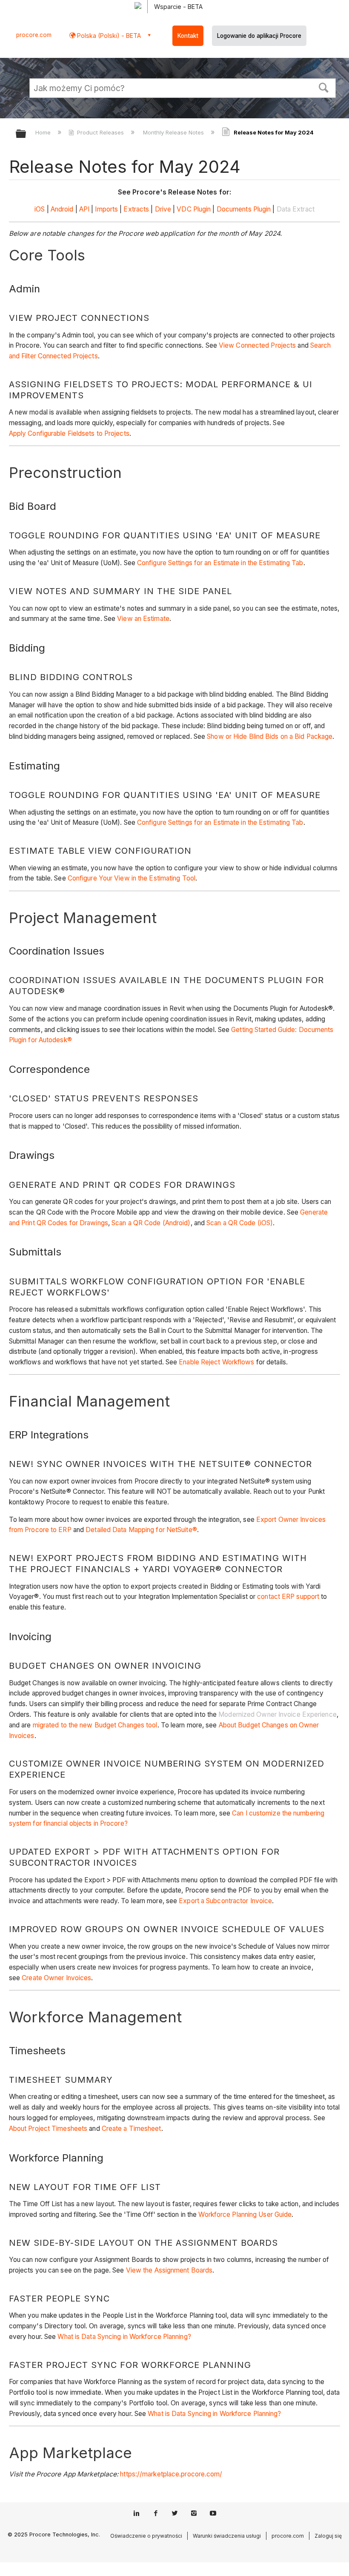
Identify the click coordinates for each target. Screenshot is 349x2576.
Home (44, 132)
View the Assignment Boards (169, 2270)
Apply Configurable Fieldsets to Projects (69, 433)
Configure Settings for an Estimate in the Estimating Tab (220, 563)
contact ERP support (288, 1597)
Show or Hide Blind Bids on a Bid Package (270, 736)
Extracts (136, 209)
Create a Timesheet (132, 2129)
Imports (106, 209)
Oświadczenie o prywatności (146, 2536)
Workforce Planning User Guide (245, 2214)
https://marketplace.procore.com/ (171, 2474)
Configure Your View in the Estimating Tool (132, 878)
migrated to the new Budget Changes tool (95, 1725)
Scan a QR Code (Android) (151, 1223)
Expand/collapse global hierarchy (26, 134)
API (84, 209)
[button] (324, 87)
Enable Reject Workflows (216, 1362)
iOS (40, 209)
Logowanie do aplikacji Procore (259, 36)
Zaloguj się (328, 2536)
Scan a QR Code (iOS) (240, 1223)
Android (62, 209)
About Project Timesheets (48, 2129)
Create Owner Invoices (56, 1978)
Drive (163, 209)
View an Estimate (143, 619)
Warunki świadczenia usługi (227, 2536)
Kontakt (188, 36)
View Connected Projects (257, 345)
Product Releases (100, 132)
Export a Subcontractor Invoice (225, 1901)
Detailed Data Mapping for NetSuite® (141, 1530)
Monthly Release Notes (174, 132)
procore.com (34, 35)
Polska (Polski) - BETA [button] (108, 36)
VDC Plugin (194, 209)
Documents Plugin (244, 209)
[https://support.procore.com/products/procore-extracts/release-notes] (154, 209)
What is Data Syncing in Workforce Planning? (124, 2337)
